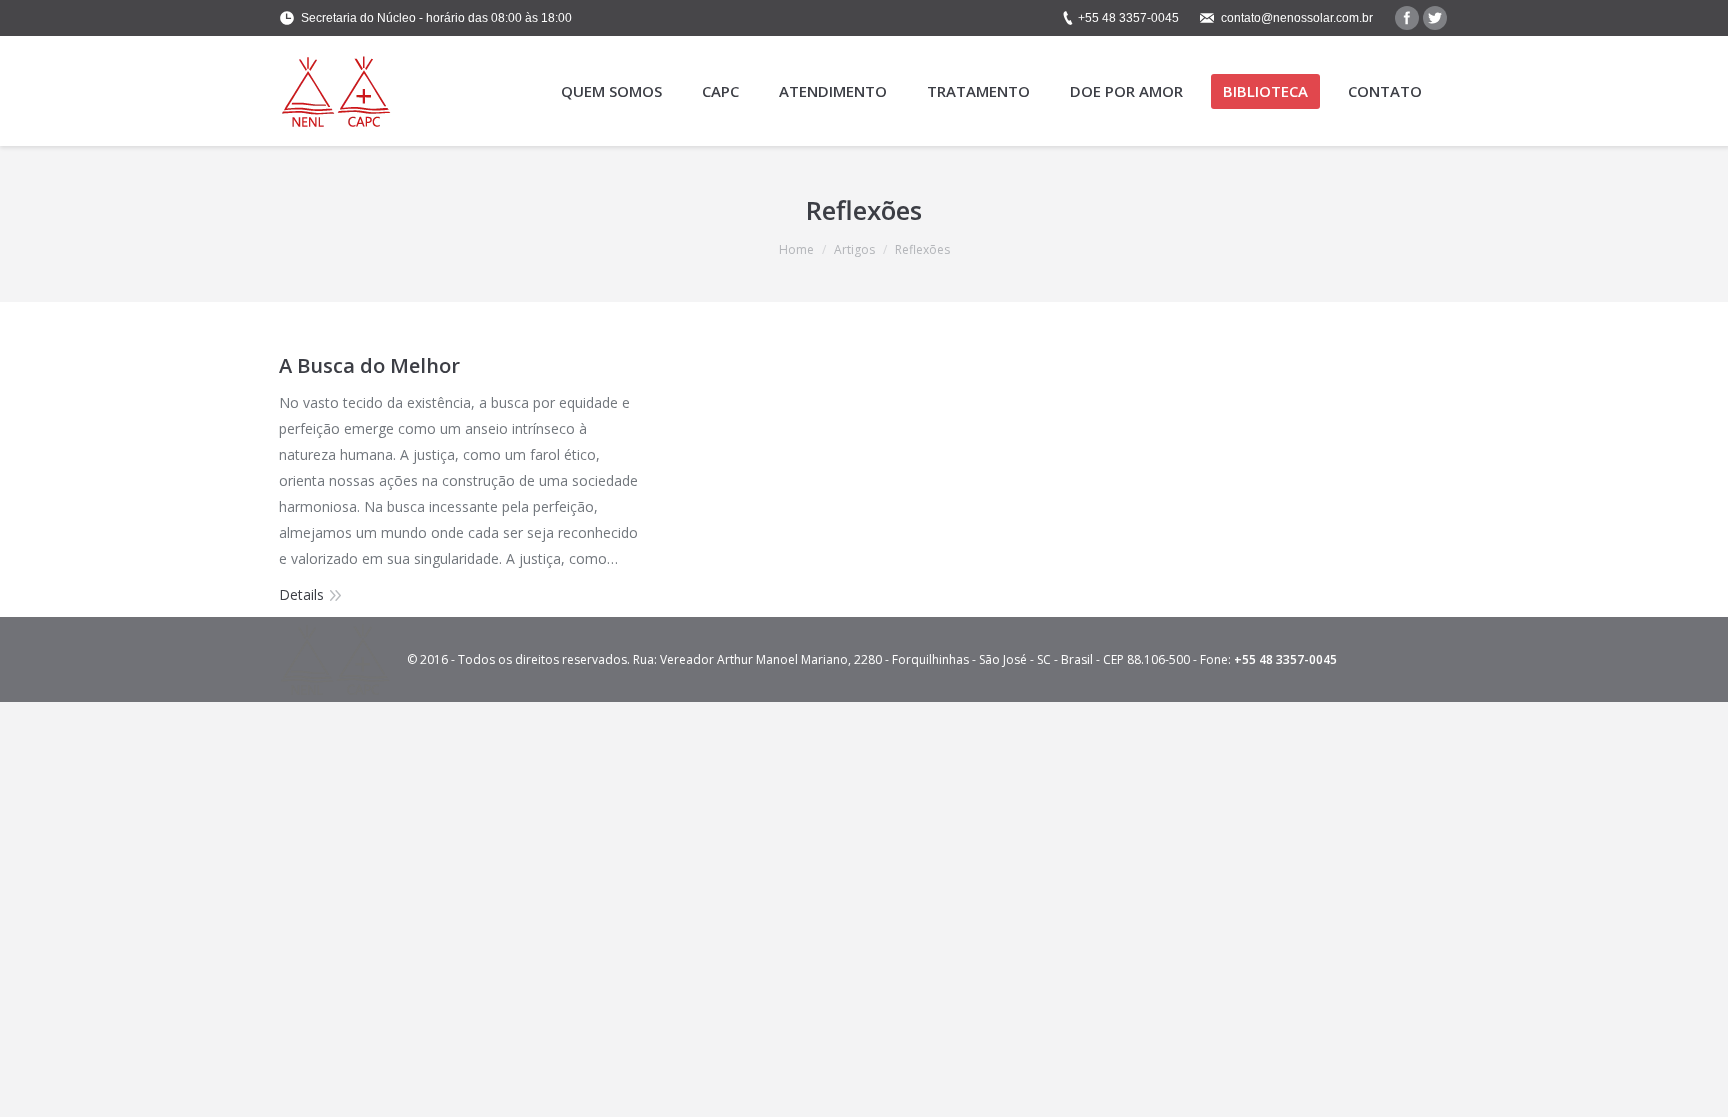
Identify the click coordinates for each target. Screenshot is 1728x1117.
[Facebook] (1407, 18)
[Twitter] (1435, 18)
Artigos (854, 249)
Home (796, 249)
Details (301, 594)
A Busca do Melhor (369, 365)
